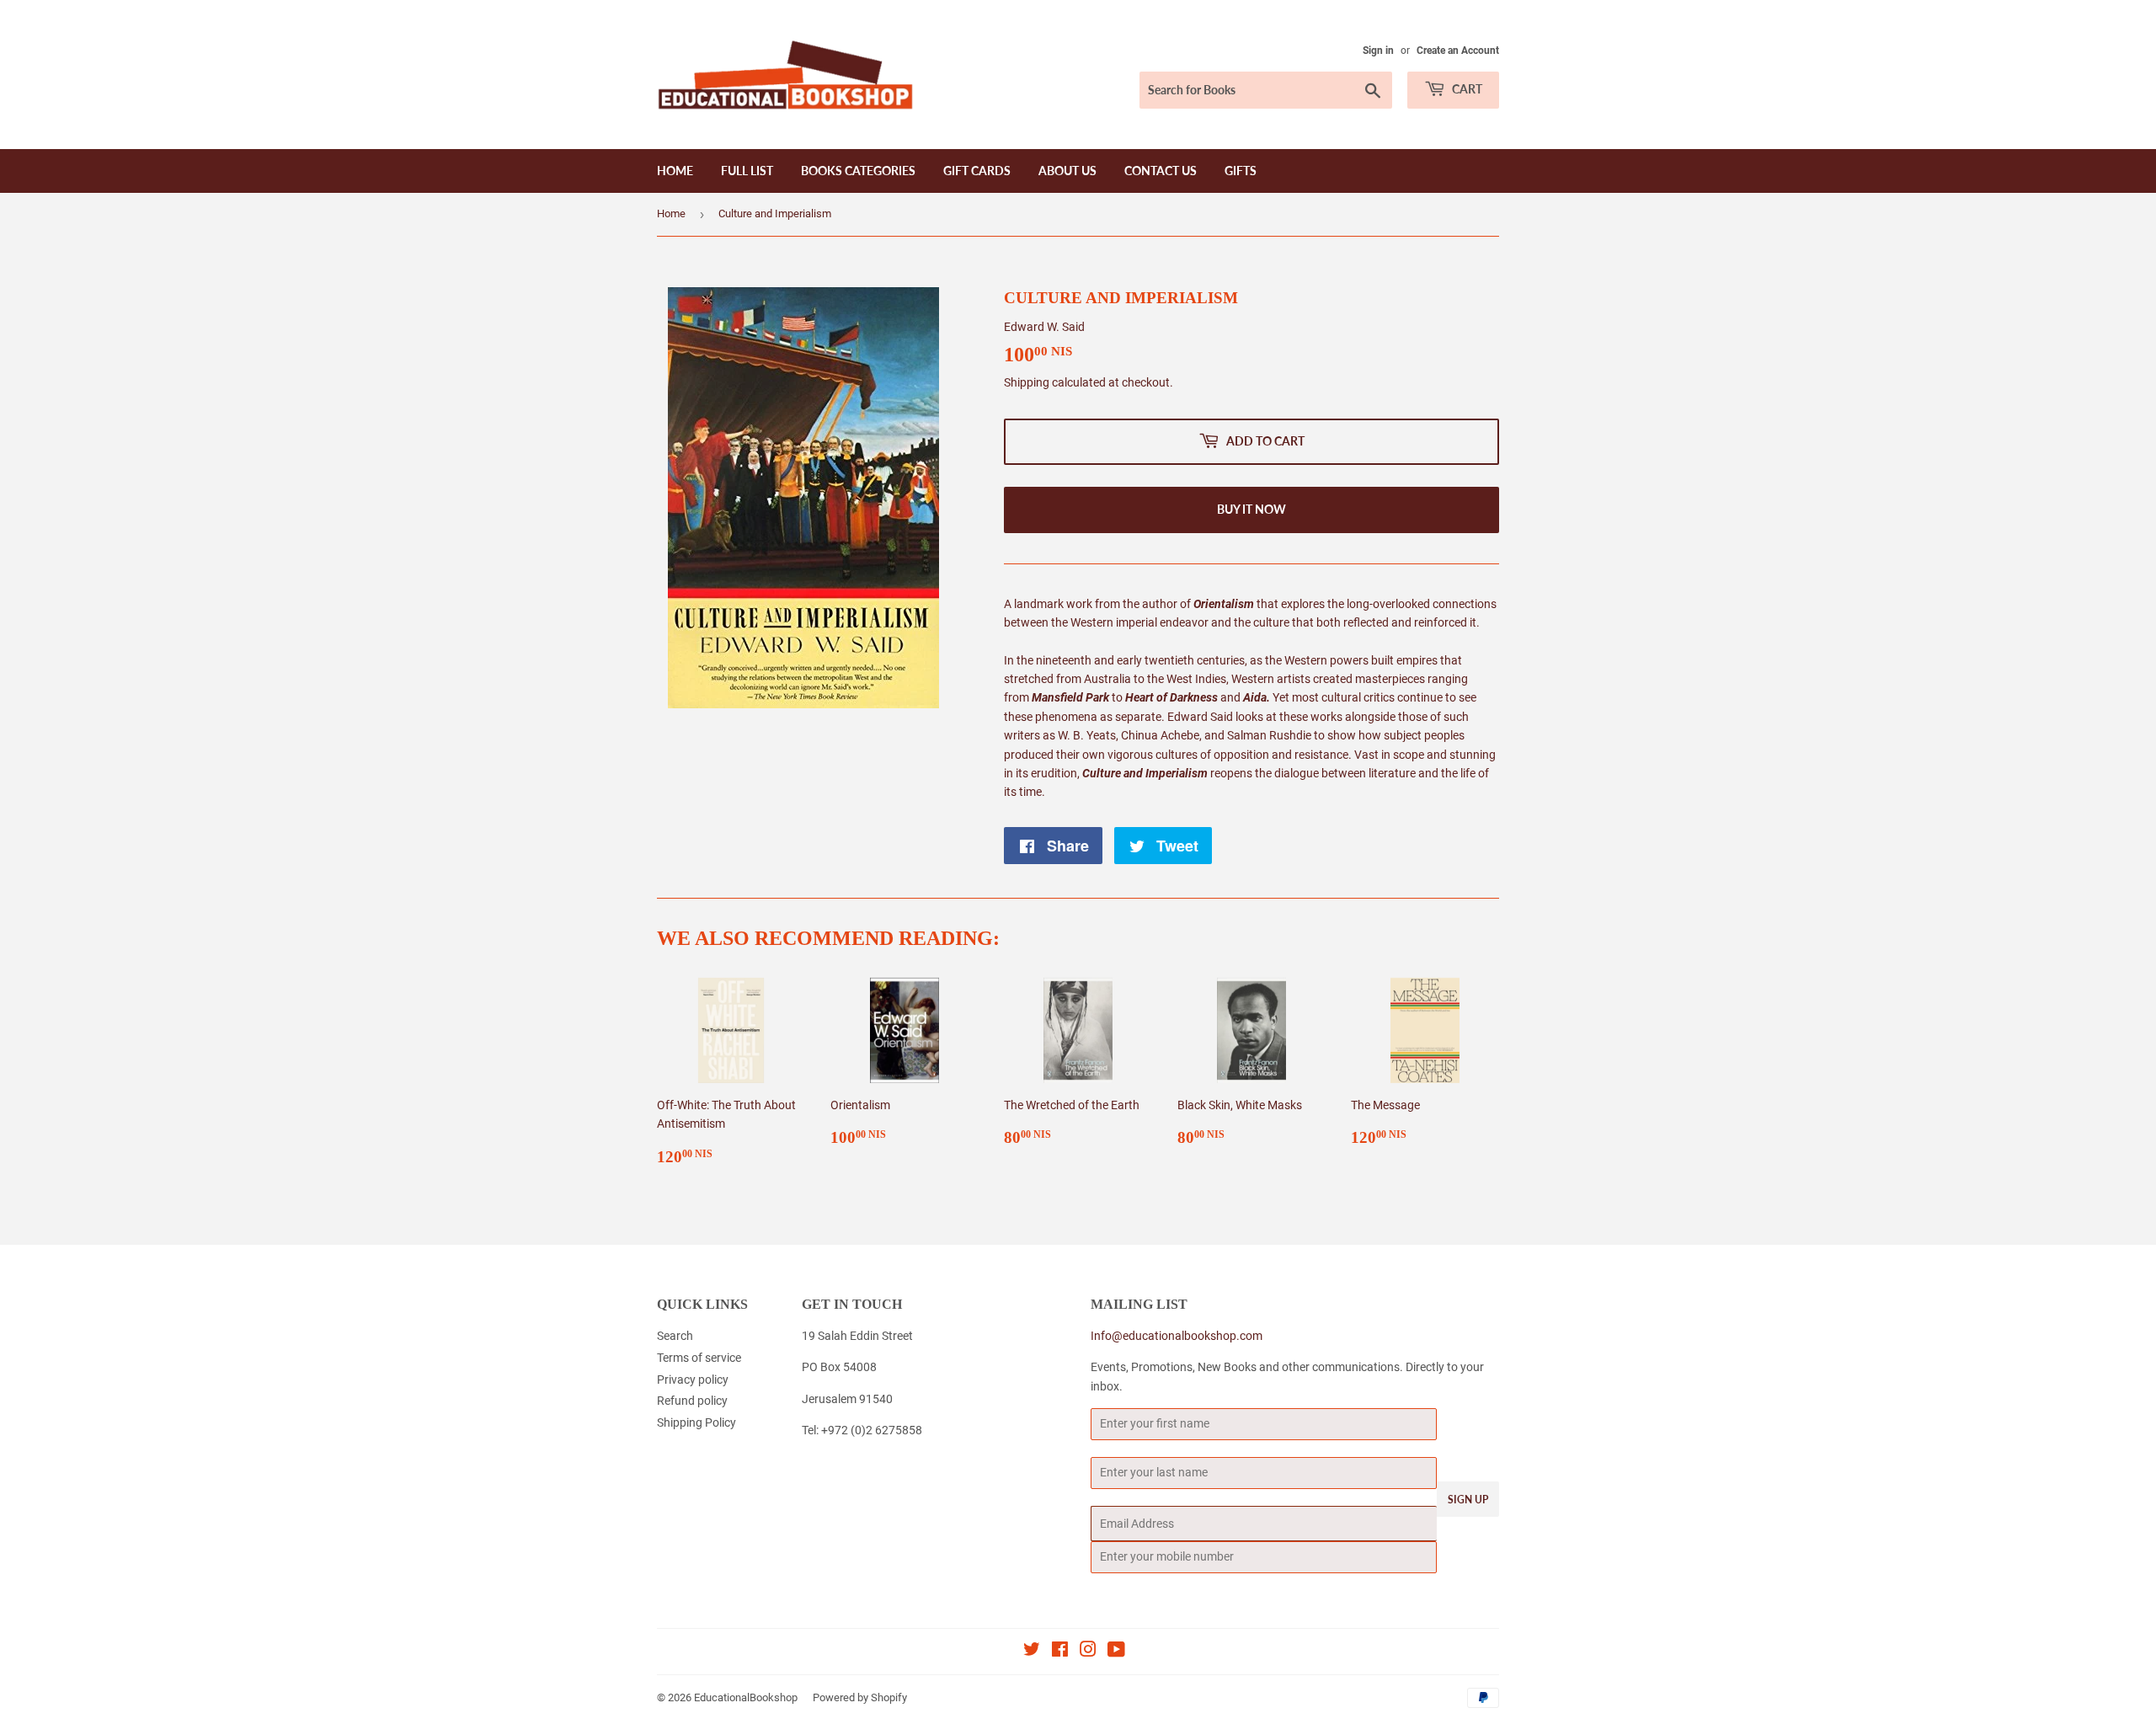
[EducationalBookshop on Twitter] (1032, 1652)
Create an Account (1458, 51)
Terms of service (699, 1358)
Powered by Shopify (860, 1697)
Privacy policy (693, 1380)
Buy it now (1251, 509)
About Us (1067, 171)
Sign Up (1468, 1500)
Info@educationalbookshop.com (1177, 1336)
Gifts (1241, 171)
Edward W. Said (1044, 327)
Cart (1466, 89)
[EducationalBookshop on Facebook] (1060, 1652)
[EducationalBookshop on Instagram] (1088, 1652)
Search (675, 1336)
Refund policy (692, 1401)
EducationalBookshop (746, 1697)
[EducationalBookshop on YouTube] (1116, 1652)
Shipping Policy (696, 1422)
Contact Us (1161, 171)
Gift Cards (977, 171)
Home (675, 171)
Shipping (1027, 382)
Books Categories (858, 171)
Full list (747, 171)
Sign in (1378, 51)
